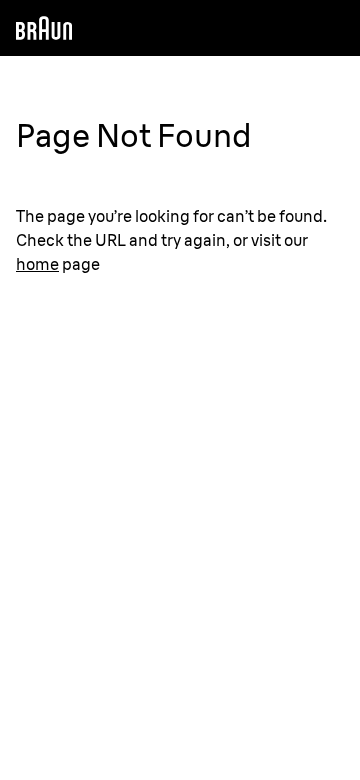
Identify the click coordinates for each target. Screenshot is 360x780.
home (37, 264)
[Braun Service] (44, 28)
